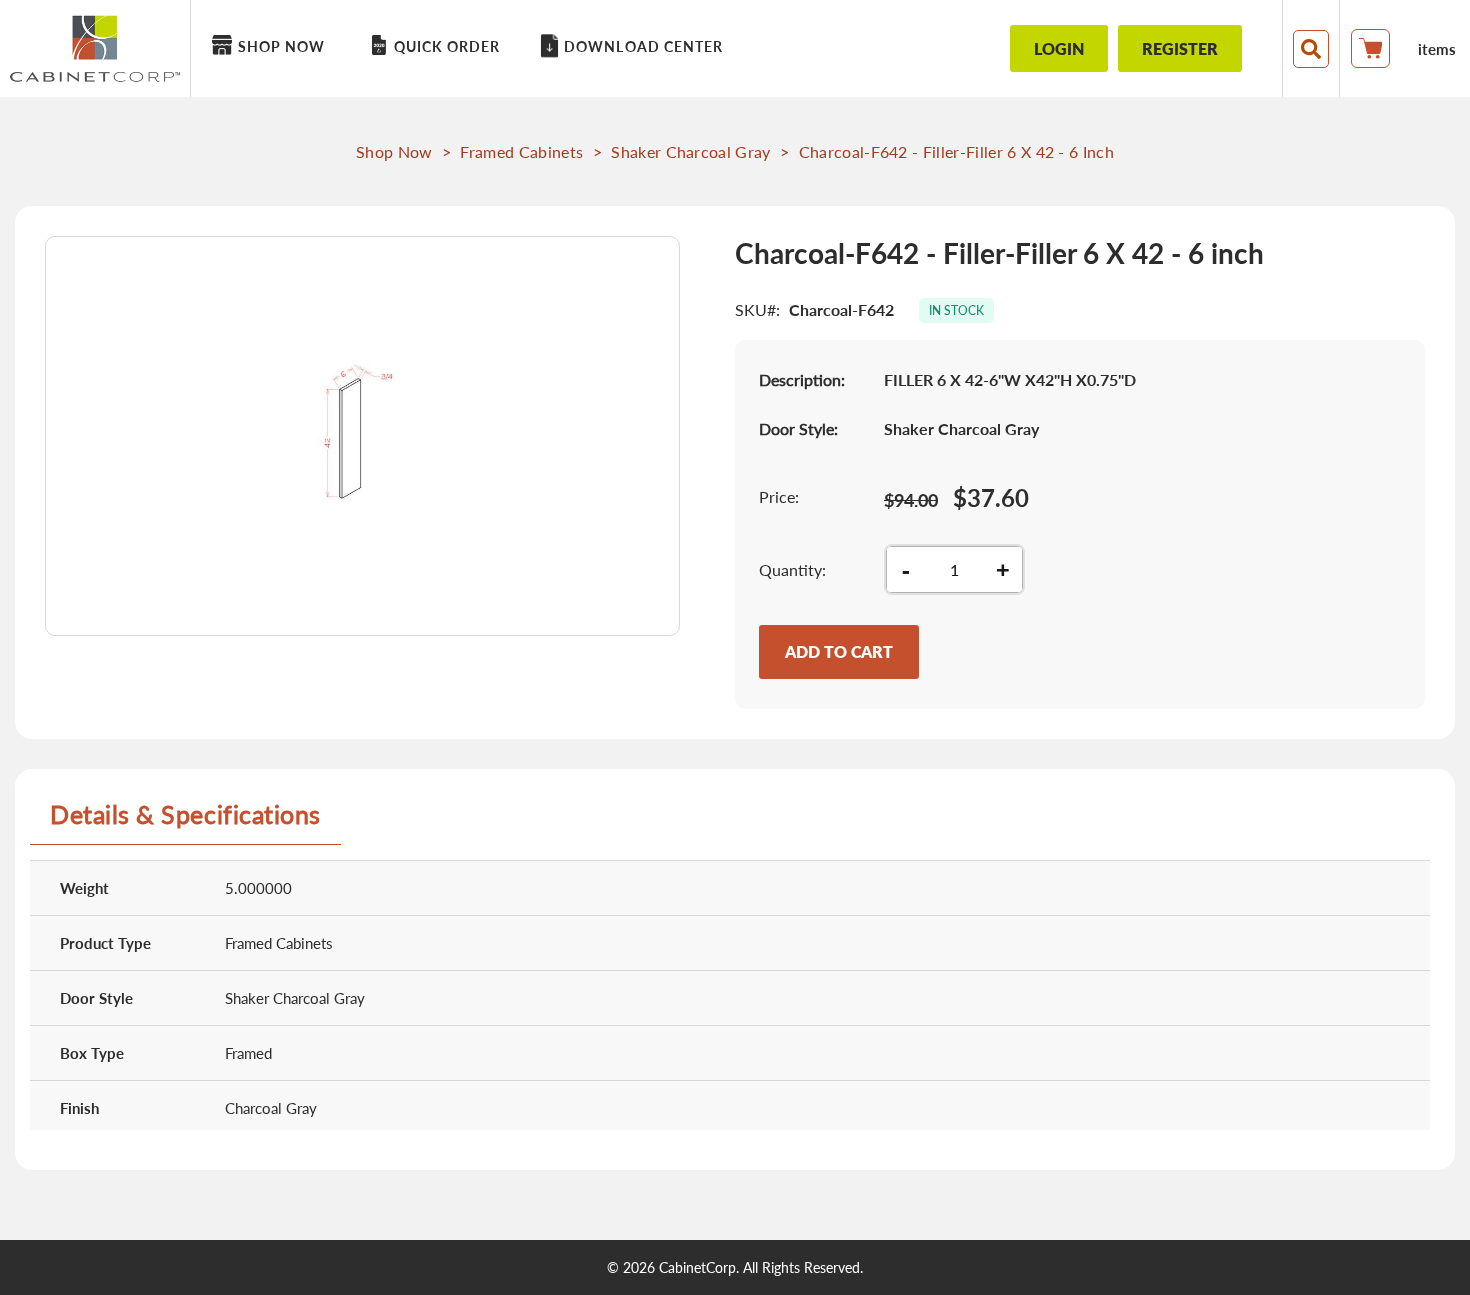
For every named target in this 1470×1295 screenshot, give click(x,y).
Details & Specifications (185, 814)
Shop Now (394, 151)
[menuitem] (272, 46)
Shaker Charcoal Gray (690, 151)
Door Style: (798, 428)
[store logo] (100, 48)
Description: (802, 379)
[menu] (580, 48)
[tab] (185, 822)
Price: (779, 496)
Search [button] (1311, 49)
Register (1180, 48)
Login (1059, 48)
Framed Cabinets (521, 151)
